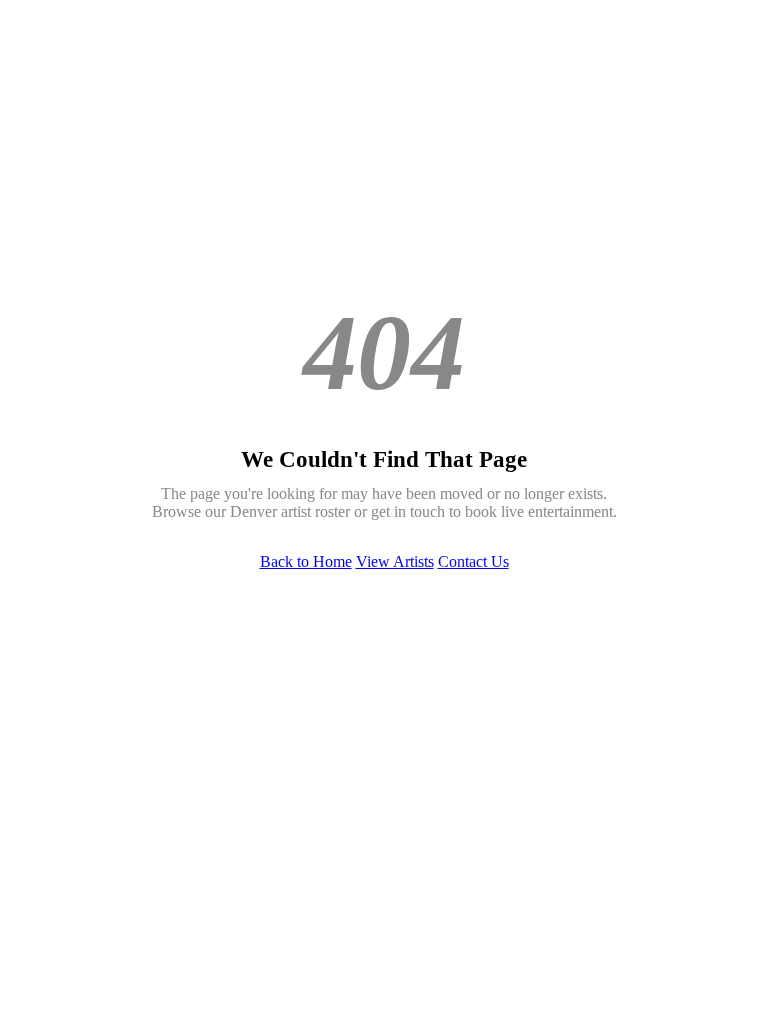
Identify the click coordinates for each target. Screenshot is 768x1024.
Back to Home (306, 561)
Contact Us (473, 561)
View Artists (395, 561)
